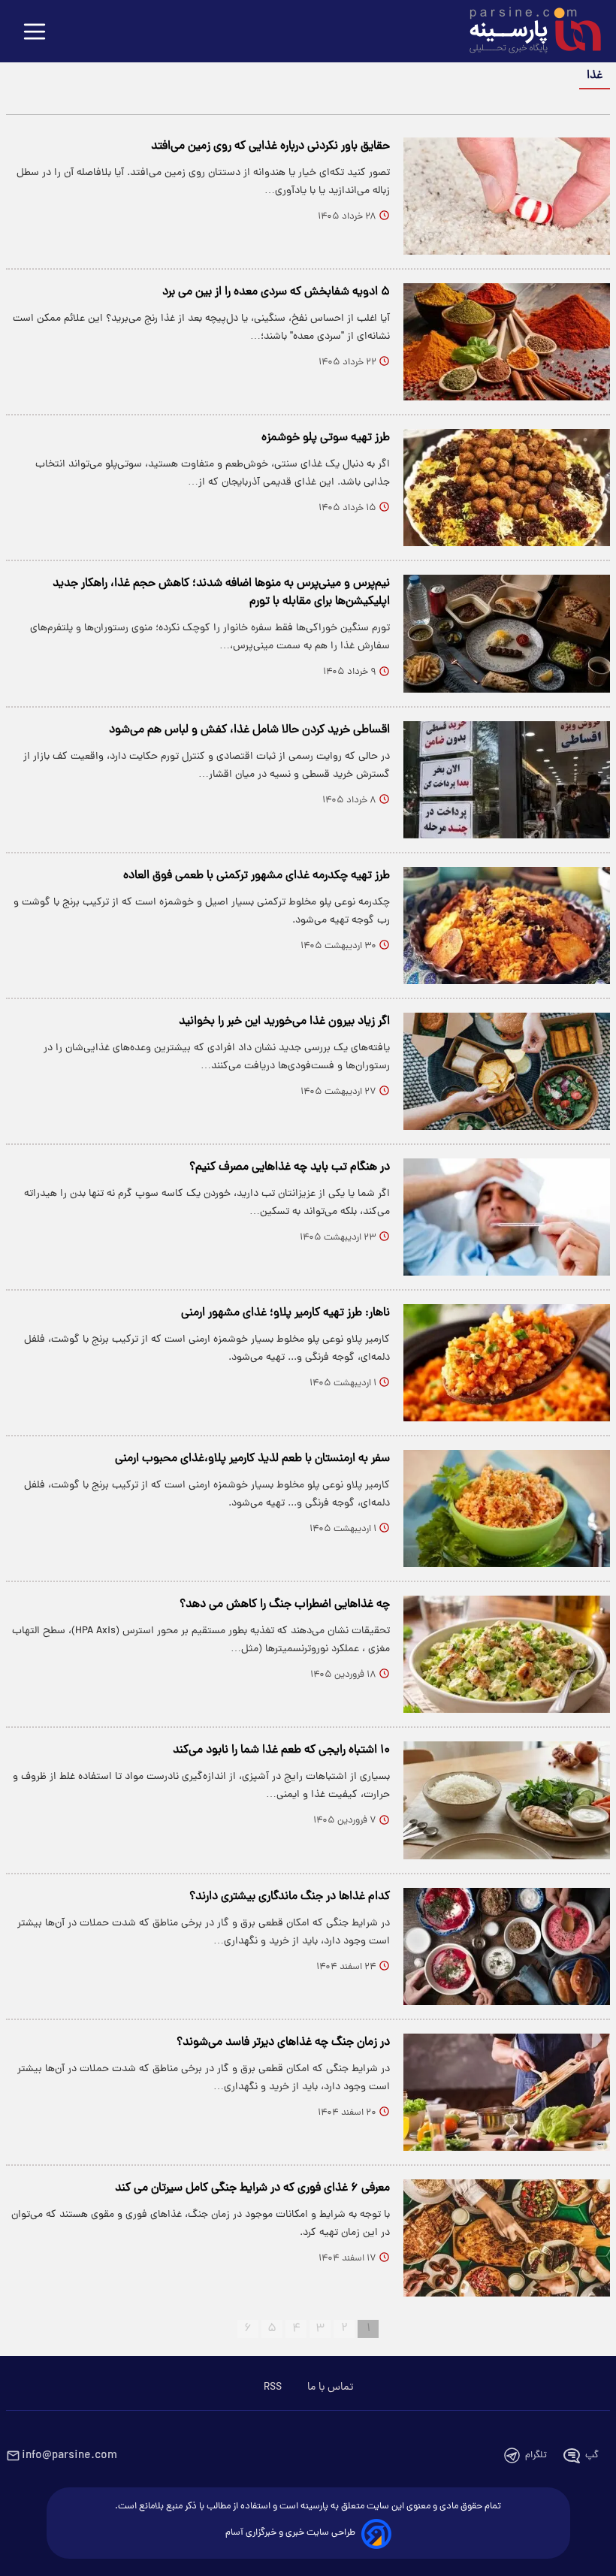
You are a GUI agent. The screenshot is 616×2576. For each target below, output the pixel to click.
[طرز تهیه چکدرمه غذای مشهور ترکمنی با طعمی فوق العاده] (507, 926)
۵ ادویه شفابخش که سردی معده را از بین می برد (276, 292)
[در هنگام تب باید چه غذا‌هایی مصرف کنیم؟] (507, 1217)
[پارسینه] (527, 32)
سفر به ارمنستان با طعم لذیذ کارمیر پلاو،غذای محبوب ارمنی (252, 1459)
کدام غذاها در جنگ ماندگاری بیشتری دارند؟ (290, 1897)
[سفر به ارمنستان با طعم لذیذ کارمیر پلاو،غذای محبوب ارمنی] (507, 1508)
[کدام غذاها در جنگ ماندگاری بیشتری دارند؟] (507, 1946)
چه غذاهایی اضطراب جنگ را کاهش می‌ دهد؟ (285, 1605)
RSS (273, 2387)
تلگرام (536, 2455)
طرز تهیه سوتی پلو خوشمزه (326, 438)
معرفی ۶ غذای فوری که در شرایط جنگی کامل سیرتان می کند (252, 2188)
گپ (592, 2455)
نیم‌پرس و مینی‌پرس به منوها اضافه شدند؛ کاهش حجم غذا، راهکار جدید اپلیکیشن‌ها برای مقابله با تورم (221, 593)
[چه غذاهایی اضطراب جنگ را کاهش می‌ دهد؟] (507, 1654)
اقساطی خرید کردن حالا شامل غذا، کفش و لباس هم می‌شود (249, 730)
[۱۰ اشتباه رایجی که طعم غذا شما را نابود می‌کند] (507, 1800)
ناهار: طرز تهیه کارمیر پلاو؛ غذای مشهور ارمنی (285, 1313)
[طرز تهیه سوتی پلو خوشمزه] (507, 488)
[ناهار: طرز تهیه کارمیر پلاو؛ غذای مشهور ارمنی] (507, 1363)
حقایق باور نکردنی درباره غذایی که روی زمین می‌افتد (270, 146)
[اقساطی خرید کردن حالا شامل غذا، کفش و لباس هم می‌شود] (507, 780)
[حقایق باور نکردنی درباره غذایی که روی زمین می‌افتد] (507, 196)
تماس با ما (330, 2387)
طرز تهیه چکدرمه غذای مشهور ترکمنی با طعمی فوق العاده (257, 876)
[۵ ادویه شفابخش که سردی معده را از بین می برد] (507, 342)
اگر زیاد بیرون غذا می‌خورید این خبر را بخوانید (284, 1022)
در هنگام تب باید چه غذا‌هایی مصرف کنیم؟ (290, 1167)
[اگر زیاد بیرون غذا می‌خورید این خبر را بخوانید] (507, 1071)
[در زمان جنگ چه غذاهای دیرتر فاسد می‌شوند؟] (507, 2092)
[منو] (35, 33)
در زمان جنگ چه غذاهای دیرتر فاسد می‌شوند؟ (283, 2043)
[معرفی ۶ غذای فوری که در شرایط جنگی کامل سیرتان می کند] (507, 2238)
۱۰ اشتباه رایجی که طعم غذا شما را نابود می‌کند (281, 1750)
